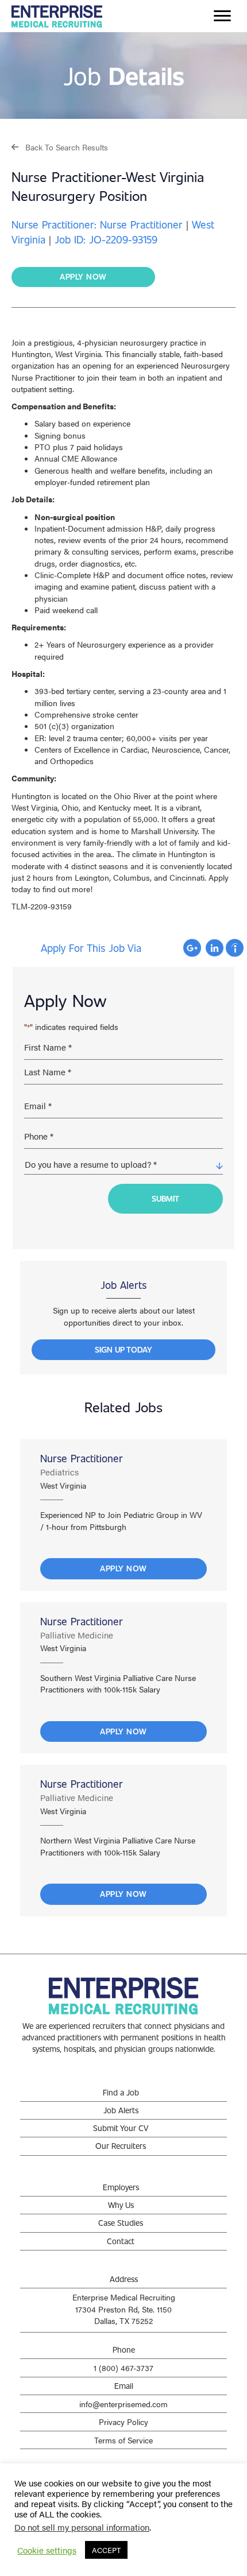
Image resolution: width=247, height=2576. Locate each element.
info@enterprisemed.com (123, 2404)
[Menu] (222, 16)
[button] (60, 147)
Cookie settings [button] (47, 2550)
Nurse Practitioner (82, 1458)
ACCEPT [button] (106, 2550)
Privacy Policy (123, 2422)
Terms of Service (123, 2440)
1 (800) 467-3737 (123, 2368)
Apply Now (123, 1568)
